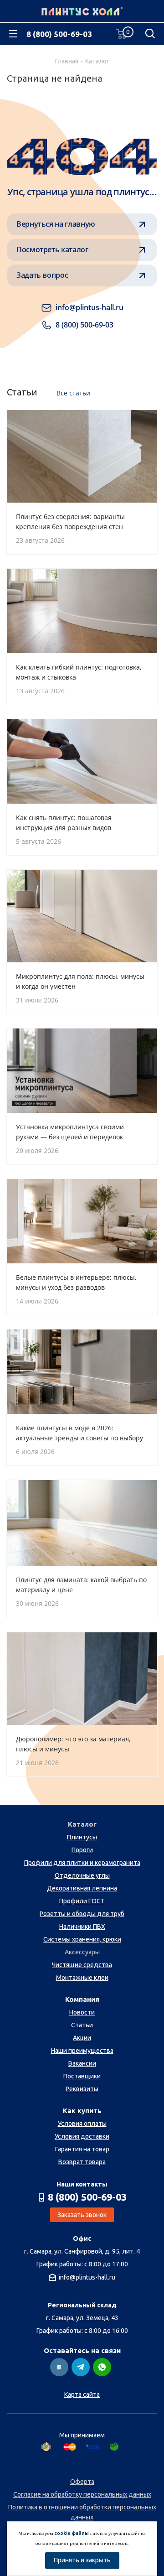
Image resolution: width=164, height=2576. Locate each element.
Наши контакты (82, 2184)
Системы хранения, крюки (82, 1939)
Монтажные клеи (82, 1978)
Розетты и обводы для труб (82, 1914)
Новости (82, 2012)
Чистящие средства (82, 1965)
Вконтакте (59, 2367)
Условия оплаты (82, 2124)
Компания (82, 1999)
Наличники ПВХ (82, 1927)
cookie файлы (72, 2533)
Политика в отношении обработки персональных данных (82, 2512)
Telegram (81, 2367)
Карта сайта (82, 2394)
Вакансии (82, 2063)
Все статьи (73, 393)
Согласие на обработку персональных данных (82, 2494)
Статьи (82, 2025)
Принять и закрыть (82, 2560)
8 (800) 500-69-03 (59, 34)
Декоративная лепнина (82, 1888)
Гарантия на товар (82, 2149)
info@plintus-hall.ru (87, 2277)
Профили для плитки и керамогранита (82, 1863)
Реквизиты (82, 2089)
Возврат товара (82, 2162)
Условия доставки (82, 2136)
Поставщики (82, 2076)
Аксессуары (82, 1952)
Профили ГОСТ (82, 1901)
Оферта (82, 2482)
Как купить (82, 2111)
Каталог (82, 1824)
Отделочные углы (82, 1875)
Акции (82, 2038)
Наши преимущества (82, 2051)
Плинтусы (82, 1837)
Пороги (82, 1850)
